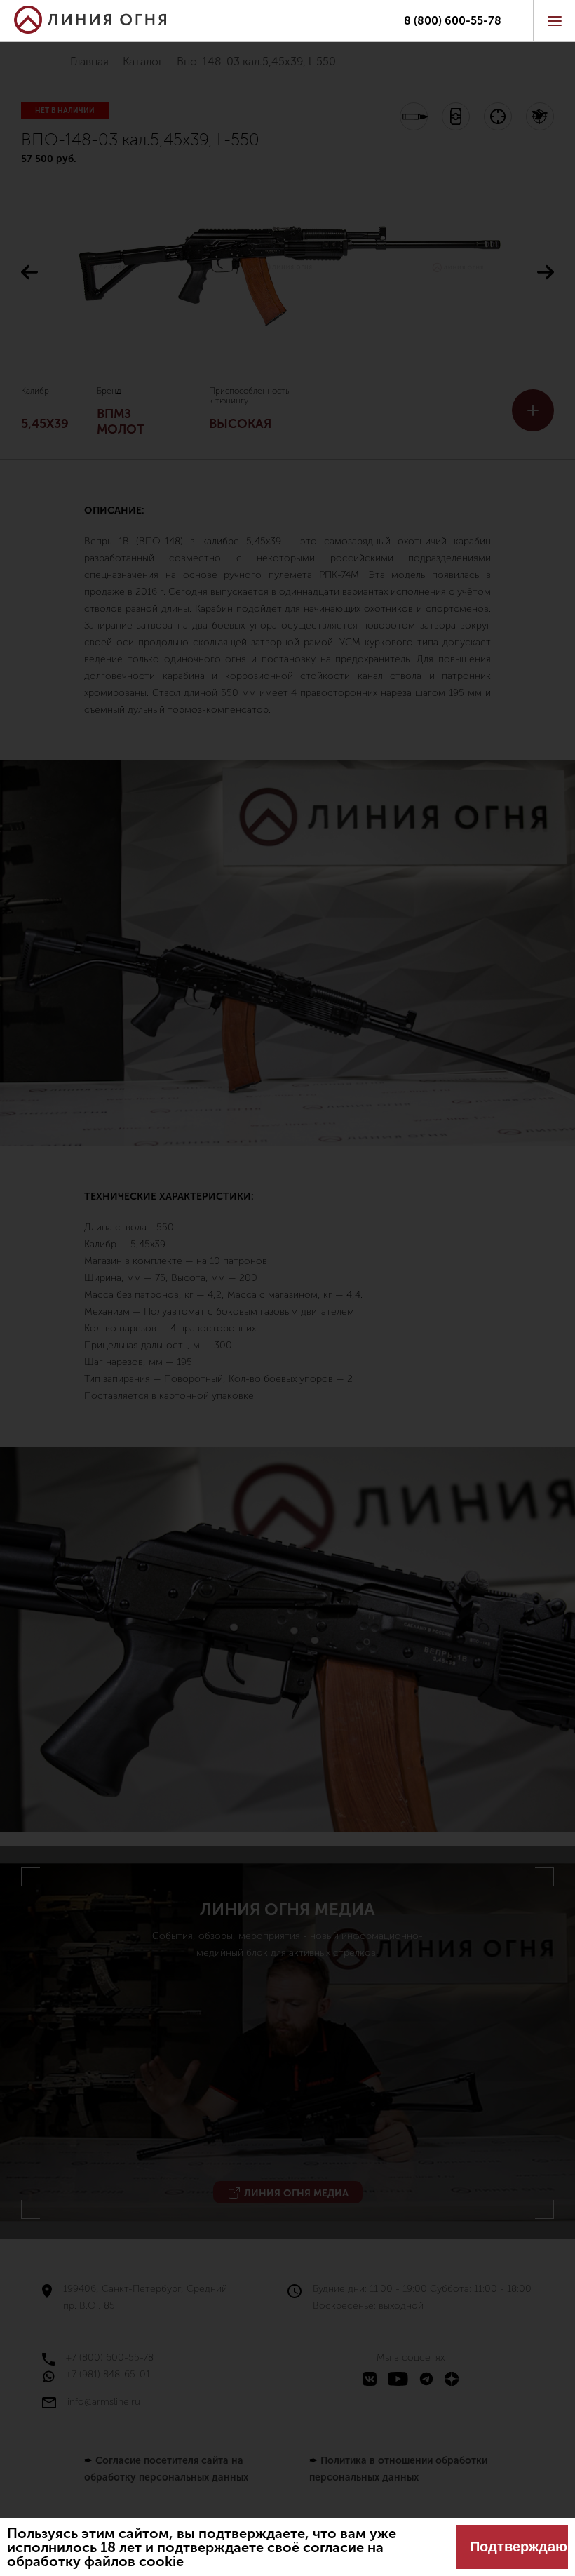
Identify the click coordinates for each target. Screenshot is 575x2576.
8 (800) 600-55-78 (453, 21)
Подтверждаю (519, 2547)
